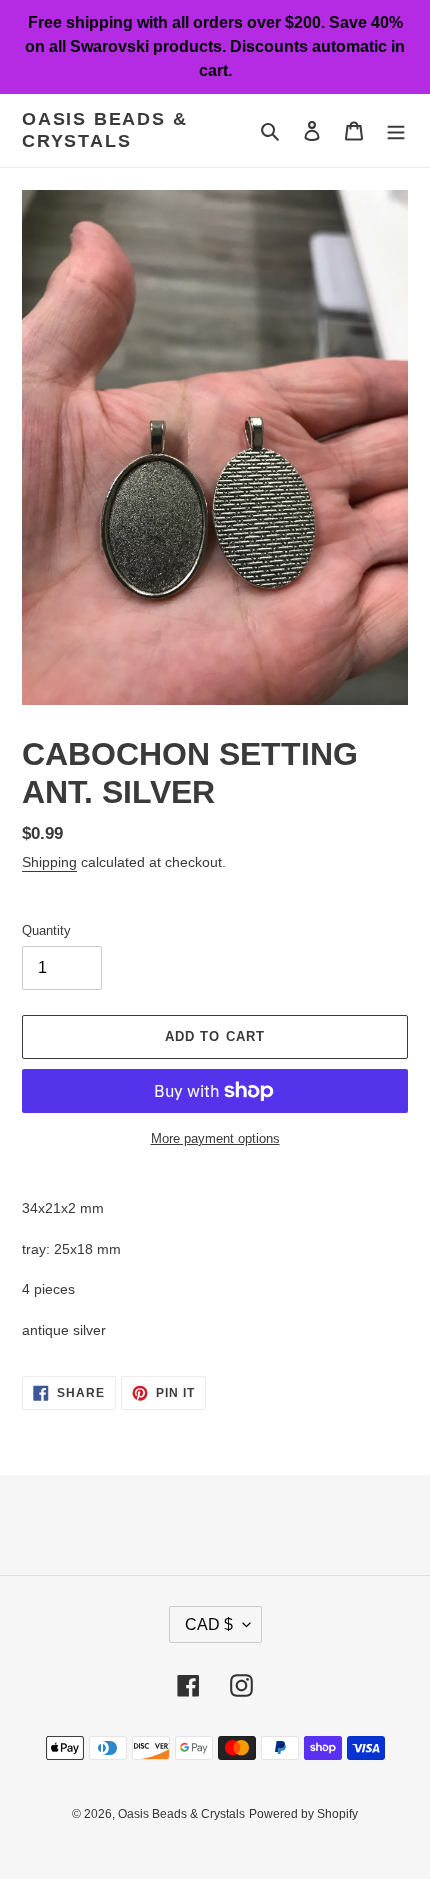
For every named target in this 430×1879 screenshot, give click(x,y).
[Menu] (396, 130)
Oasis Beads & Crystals (104, 130)
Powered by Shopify (303, 1814)
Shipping (49, 862)
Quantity (46, 930)
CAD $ (209, 1624)
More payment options (215, 1138)
